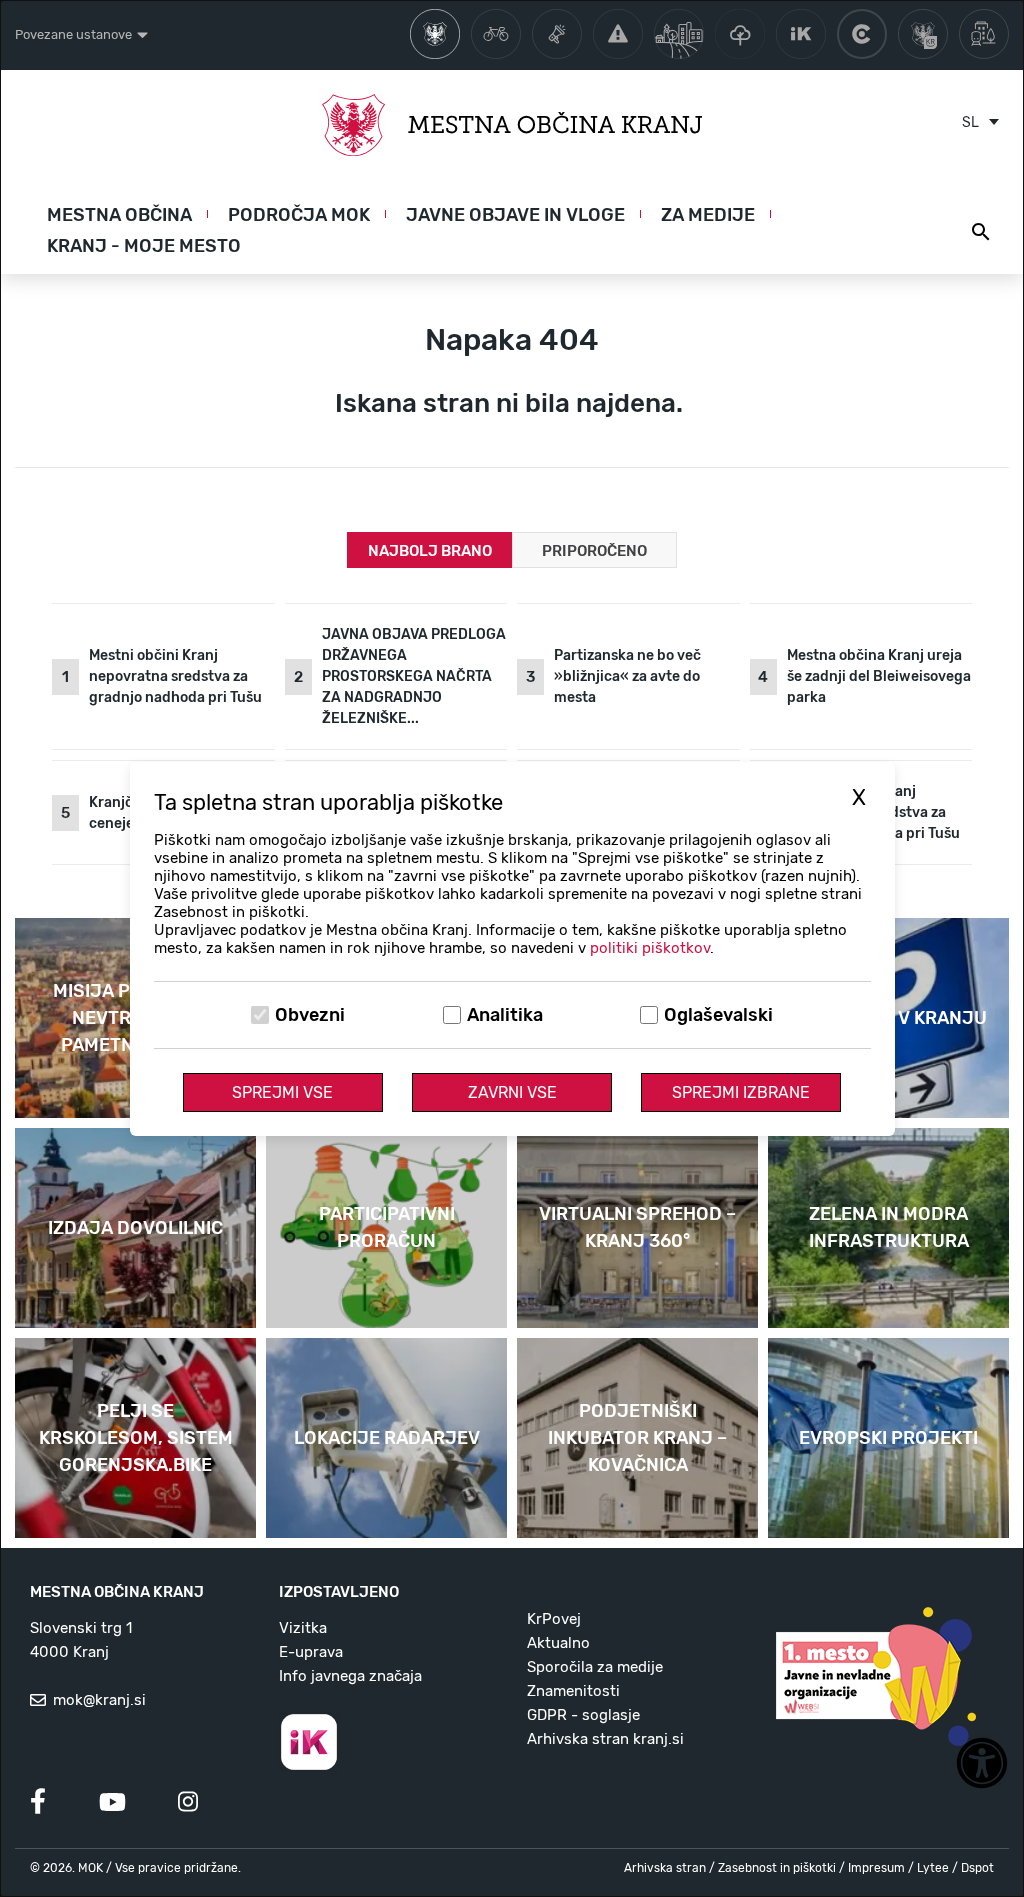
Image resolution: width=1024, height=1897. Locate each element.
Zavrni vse (512, 1092)
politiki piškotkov (650, 948)
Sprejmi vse (282, 1092)
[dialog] (512, 948)
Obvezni (310, 1015)
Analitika (505, 1015)
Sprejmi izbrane (741, 1092)
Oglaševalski (718, 1015)
